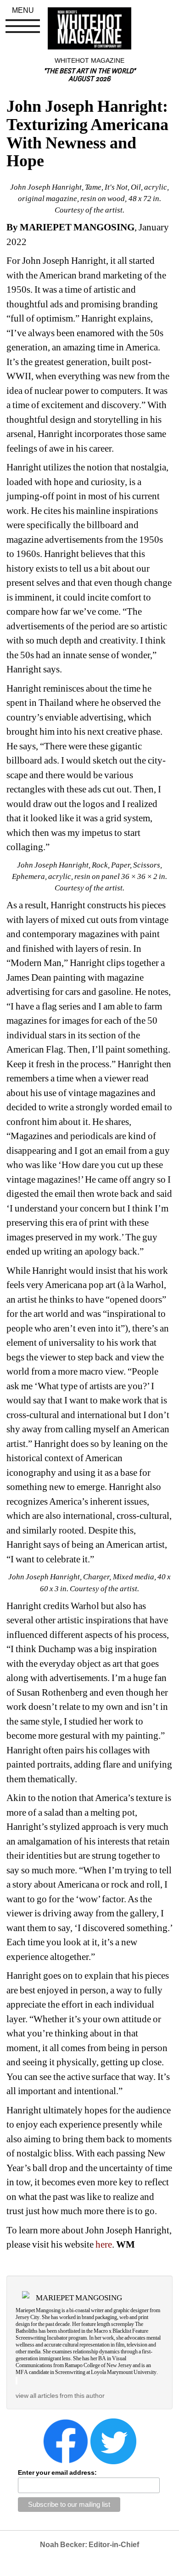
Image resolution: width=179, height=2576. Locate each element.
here (104, 2244)
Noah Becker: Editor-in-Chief (89, 2545)
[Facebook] (66, 2440)
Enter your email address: (57, 2472)
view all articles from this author (60, 2396)
